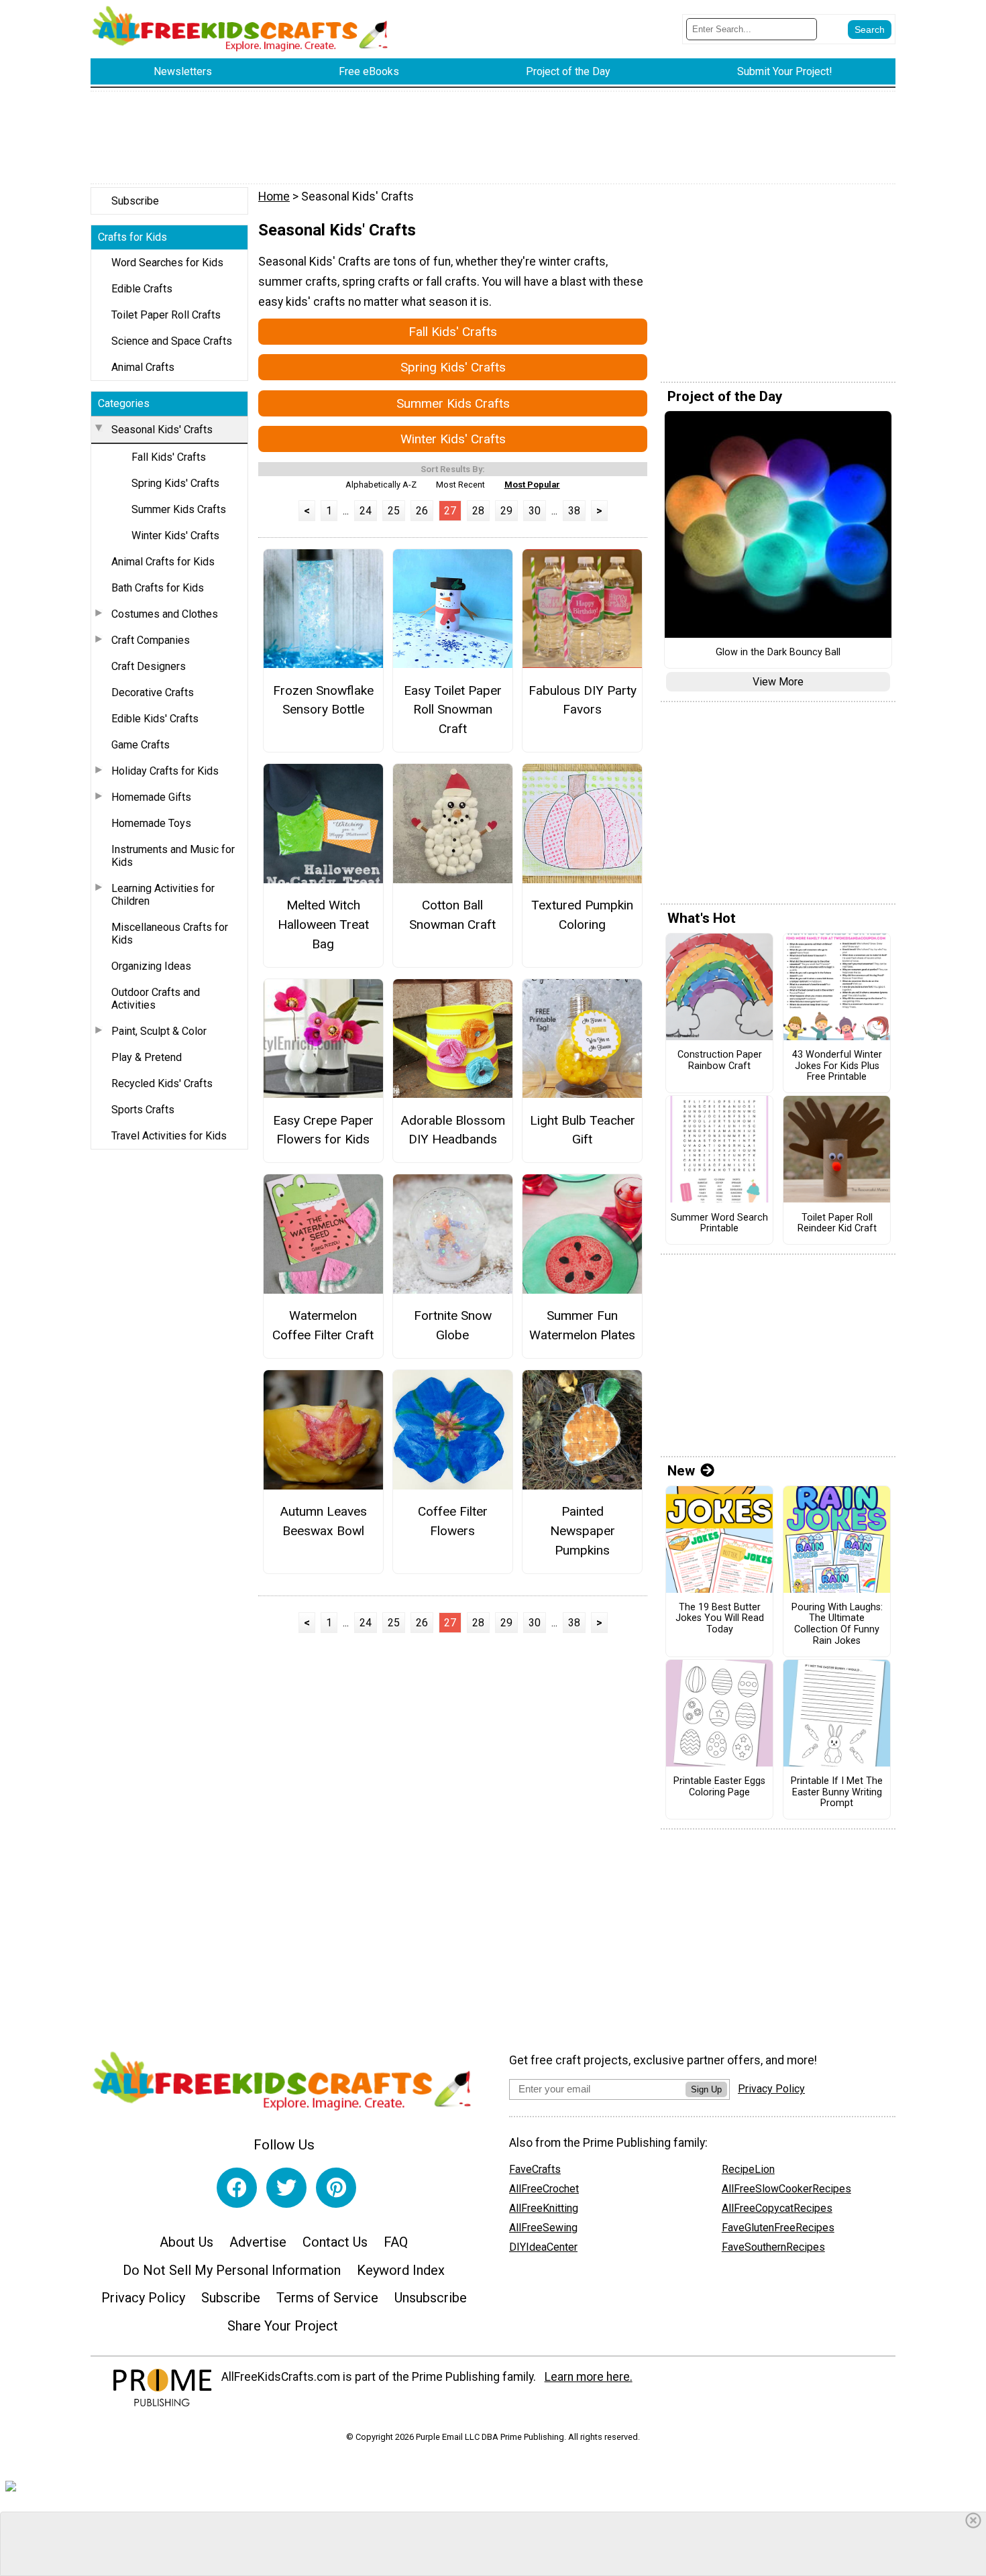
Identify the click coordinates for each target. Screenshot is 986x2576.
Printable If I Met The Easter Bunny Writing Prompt (837, 1792)
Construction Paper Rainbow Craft (720, 1061)
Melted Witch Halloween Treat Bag (323, 925)
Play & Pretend (147, 1057)
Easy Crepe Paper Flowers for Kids (323, 1130)
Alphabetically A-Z (381, 485)
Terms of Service (327, 2298)
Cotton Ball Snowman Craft (452, 915)
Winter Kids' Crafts (175, 536)
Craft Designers (149, 666)
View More (778, 682)
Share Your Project (283, 2326)
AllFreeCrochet (544, 2189)
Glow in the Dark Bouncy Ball (778, 653)
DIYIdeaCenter (543, 2247)
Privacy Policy (143, 2298)
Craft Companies (151, 640)
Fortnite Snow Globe (453, 1325)
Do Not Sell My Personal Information (232, 2270)
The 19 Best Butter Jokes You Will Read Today (720, 1619)
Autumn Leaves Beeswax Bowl (323, 1521)
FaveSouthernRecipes (773, 2247)
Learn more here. (589, 2377)
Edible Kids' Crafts (155, 719)
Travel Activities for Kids (169, 1136)
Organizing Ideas (151, 966)
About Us (186, 2242)
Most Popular (532, 485)
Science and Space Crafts (172, 341)
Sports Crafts (143, 1110)
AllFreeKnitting (544, 2208)
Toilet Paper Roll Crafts (166, 315)
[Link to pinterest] (336, 2188)
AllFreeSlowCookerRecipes (786, 2189)
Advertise (258, 2242)
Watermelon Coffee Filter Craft (323, 1325)
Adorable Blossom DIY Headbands (453, 1130)
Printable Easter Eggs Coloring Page (719, 1787)
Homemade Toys (151, 823)
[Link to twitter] (286, 2188)
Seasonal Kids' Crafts (162, 430)
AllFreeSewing (543, 2228)
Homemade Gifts (151, 797)
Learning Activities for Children (163, 895)
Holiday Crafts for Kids (165, 771)
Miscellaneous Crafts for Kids (170, 934)
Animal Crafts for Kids (163, 562)
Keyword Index (401, 2270)
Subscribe (135, 201)
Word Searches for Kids (167, 263)
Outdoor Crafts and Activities (156, 999)
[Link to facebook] (237, 2188)
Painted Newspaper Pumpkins (583, 1531)
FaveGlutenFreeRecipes (778, 2228)
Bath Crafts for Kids (158, 588)
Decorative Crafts (153, 692)
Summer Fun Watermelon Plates (582, 1325)
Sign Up (706, 2089)
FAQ (396, 2242)
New (681, 1471)
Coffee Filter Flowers (453, 1521)
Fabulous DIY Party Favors (583, 700)
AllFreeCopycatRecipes (777, 2208)
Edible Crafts (142, 289)
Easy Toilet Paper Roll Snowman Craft (453, 710)
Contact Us (335, 2242)
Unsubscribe (431, 2298)
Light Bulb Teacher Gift (583, 1130)
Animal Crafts (143, 367)
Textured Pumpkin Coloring (582, 915)
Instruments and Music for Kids (173, 856)
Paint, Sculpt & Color (159, 1031)
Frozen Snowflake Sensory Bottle (323, 700)
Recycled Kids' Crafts (162, 1083)
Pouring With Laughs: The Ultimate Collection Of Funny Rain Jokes (837, 1624)
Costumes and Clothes (165, 614)
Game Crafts (141, 745)
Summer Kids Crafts (179, 509)
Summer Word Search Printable (719, 1224)
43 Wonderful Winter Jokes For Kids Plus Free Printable (837, 1066)
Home (274, 197)
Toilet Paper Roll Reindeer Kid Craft (837, 1224)
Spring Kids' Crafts (175, 483)
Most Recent (460, 485)
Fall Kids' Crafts (169, 457)
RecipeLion (748, 2169)
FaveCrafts (535, 2169)
